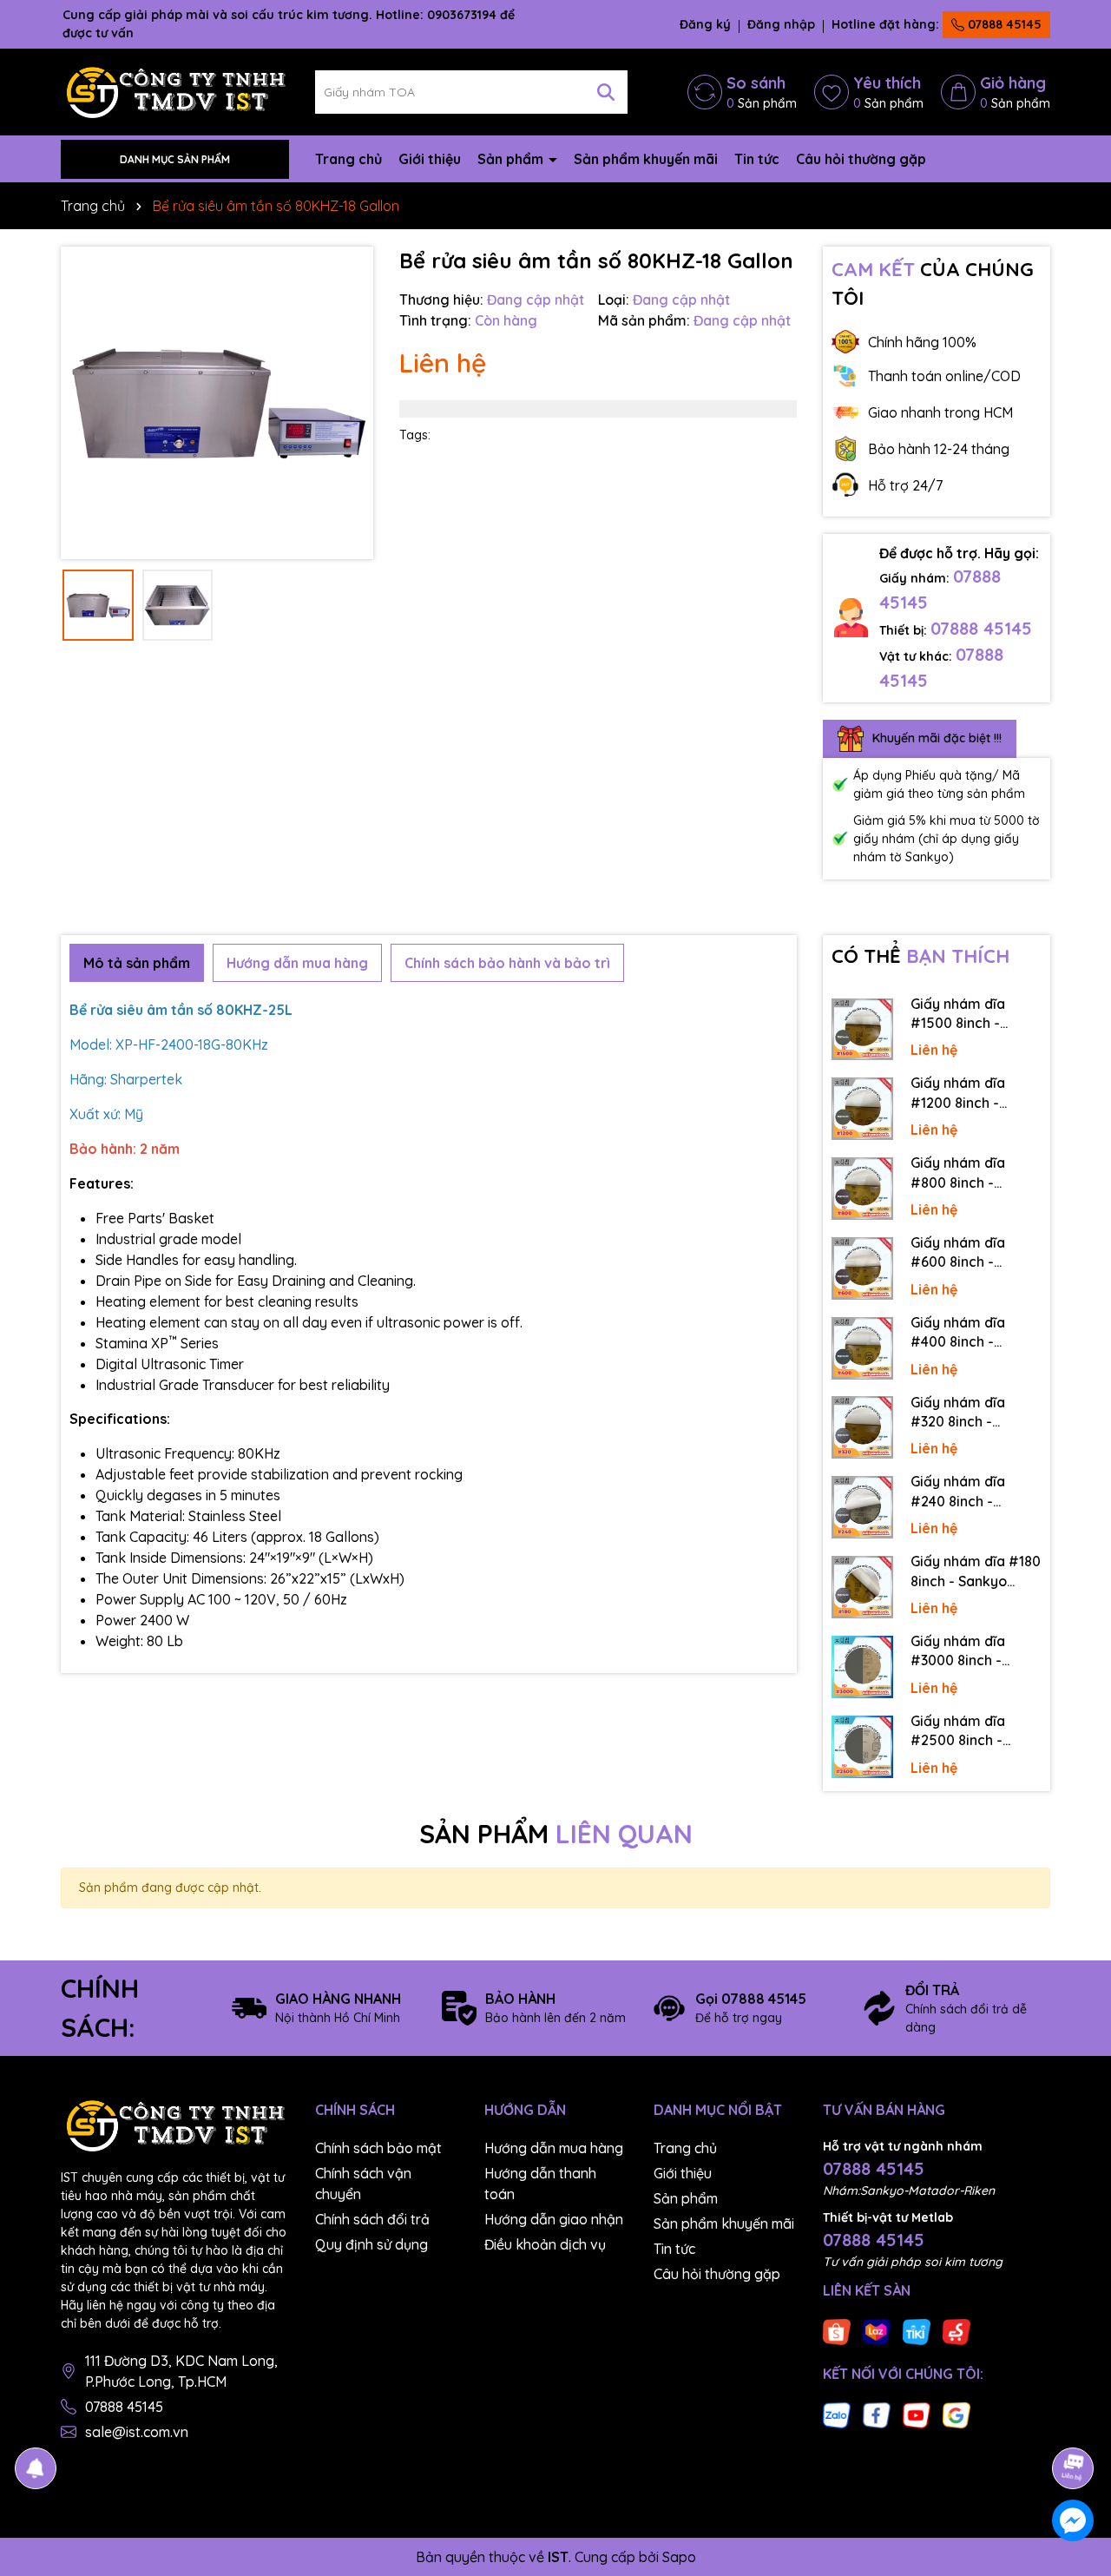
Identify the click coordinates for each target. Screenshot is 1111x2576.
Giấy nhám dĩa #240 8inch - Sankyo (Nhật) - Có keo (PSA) (973, 1492)
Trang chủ (348, 159)
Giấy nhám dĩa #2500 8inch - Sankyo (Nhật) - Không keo (962, 1731)
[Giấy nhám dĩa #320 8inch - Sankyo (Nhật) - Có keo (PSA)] (863, 1427)
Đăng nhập (781, 24)
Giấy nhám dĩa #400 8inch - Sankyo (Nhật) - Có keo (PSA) (973, 1333)
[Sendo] (957, 2330)
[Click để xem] (217, 403)
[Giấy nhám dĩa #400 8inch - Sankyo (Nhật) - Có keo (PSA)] (863, 1348)
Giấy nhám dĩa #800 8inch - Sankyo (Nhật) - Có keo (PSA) (973, 1173)
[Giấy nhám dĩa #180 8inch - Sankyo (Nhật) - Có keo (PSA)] (863, 1587)
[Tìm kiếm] (606, 92)
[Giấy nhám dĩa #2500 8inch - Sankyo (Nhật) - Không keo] (863, 1747)
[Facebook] (877, 2414)
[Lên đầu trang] (1074, 2420)
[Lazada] (877, 2330)
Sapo (679, 2557)
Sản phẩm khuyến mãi (646, 159)
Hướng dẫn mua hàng (554, 2148)
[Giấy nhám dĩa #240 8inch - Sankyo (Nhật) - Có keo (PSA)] (863, 1507)
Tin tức (757, 159)
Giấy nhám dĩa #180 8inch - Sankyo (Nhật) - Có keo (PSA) (976, 1571)
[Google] (957, 2414)
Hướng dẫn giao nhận (554, 2219)
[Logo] (175, 91)
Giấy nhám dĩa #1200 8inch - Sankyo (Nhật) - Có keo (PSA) (973, 1093)
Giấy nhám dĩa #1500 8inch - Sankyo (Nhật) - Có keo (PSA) (973, 1014)
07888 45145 (1003, 24)
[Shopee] (837, 2330)
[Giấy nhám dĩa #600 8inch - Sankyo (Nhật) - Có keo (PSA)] (863, 1268)
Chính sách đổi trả (372, 2219)
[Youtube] (917, 2414)
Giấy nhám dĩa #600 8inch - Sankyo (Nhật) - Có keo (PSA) (973, 1253)
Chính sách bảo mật (378, 2148)
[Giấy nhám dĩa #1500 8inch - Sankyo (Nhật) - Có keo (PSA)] (863, 1030)
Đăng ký (705, 24)
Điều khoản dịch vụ (545, 2244)
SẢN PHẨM (556, 1834)
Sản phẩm (512, 159)
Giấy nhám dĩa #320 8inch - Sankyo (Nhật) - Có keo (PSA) (973, 1413)
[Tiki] (917, 2330)
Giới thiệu (430, 159)
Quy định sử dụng (371, 2244)
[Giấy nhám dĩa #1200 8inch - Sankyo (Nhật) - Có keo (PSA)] (863, 1109)
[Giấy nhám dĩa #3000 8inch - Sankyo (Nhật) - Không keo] (863, 1667)
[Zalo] (837, 2414)
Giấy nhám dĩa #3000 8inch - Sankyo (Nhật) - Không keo (962, 1651)
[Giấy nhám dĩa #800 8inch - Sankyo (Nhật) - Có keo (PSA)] (863, 1189)
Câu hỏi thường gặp (861, 159)
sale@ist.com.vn (137, 2432)
